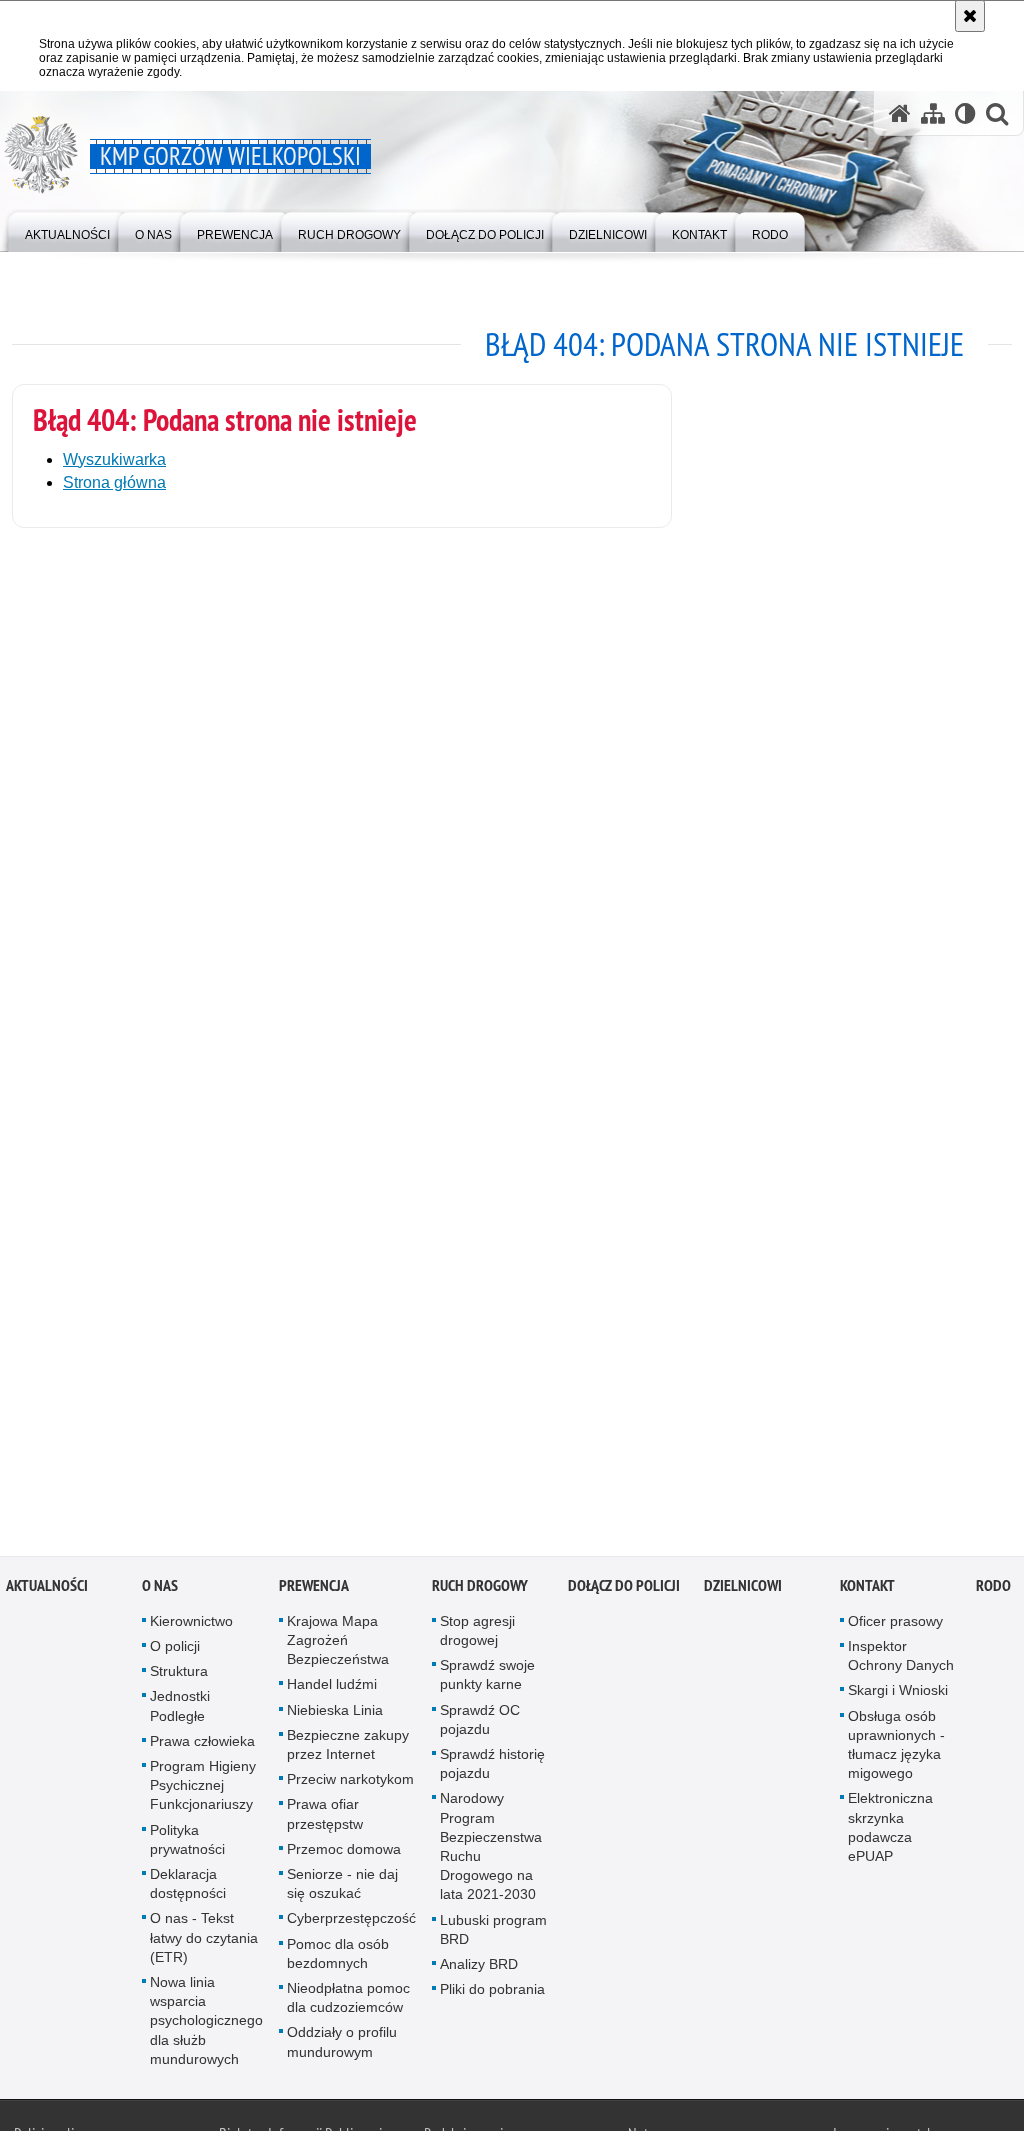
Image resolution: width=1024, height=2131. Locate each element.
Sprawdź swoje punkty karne (487, 1680)
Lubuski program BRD (493, 1934)
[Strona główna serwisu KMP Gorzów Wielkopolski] (900, 113)
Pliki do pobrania (492, 1995)
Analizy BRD (479, 1970)
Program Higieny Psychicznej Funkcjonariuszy (203, 1791)
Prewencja (314, 1591)
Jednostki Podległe (180, 1711)
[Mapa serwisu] (933, 113)
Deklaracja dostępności (188, 1889)
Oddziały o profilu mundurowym (342, 2047)
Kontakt (867, 1591)
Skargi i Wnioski (898, 1696)
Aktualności (47, 1591)
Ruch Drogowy (480, 1591)
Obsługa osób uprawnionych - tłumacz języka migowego (896, 1750)
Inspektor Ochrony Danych (901, 1661)
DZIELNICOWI (743, 1591)
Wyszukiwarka (114, 459)
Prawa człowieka (202, 1747)
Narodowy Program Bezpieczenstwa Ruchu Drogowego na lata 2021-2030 (491, 1852)
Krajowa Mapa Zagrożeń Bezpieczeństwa (338, 1646)
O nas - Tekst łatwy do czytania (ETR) (204, 1943)
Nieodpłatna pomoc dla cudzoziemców (348, 2003)
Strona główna (114, 482)
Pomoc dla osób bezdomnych (338, 1958)
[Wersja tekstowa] (965, 113)
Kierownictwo (191, 1627)
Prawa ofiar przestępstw (325, 1819)
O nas (160, 1591)
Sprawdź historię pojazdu (492, 1769)
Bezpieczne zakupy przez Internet (348, 1750)
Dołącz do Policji (624, 1591)
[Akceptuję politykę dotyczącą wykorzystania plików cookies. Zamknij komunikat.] (970, 16)
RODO (993, 1591)
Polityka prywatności (187, 1844)
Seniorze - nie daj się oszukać (342, 1889)
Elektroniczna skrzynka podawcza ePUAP (890, 1833)
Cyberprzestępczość (351, 1924)
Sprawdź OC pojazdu (480, 1724)
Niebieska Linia (335, 1715)
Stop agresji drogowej (477, 1636)
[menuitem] (67, 230)
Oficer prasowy (895, 1627)
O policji (175, 1652)
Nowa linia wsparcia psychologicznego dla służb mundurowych (206, 2026)
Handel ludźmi (332, 1690)
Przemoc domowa (344, 1855)
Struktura (179, 1677)
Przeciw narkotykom (350, 1785)
